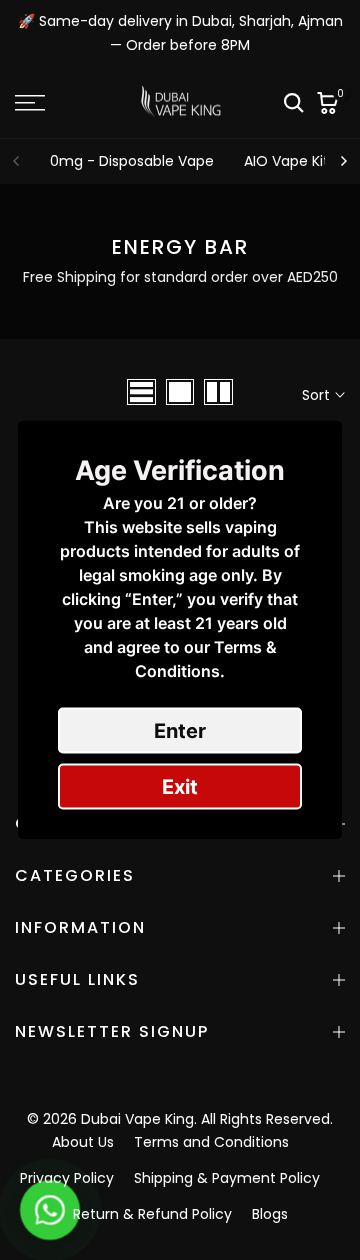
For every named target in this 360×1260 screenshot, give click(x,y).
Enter (180, 731)
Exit (180, 787)
